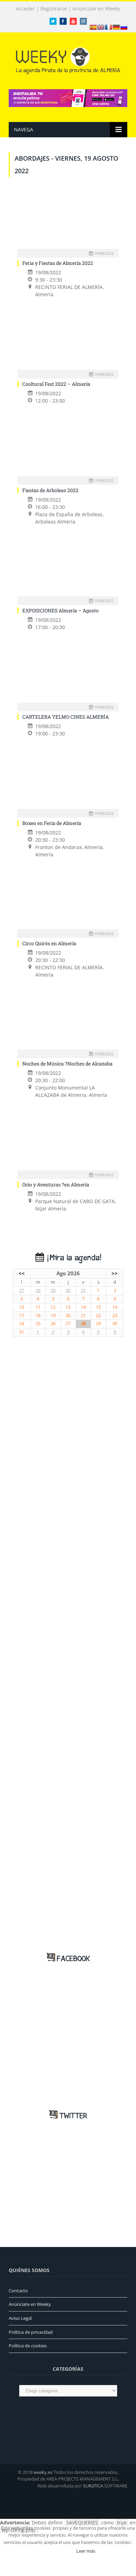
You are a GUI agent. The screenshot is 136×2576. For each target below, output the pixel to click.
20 (68, 1316)
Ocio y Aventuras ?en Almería (56, 1184)
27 (22, 1290)
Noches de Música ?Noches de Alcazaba (67, 1064)
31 (83, 1290)
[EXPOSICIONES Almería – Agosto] (68, 568)
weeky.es (43, 2472)
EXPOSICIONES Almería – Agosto (61, 610)
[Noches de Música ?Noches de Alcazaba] (68, 1021)
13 (68, 1307)
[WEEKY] (68, 59)
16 (115, 1307)
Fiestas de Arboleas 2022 (50, 490)
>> (115, 1273)
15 (98, 1307)
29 (53, 1290)
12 (53, 1307)
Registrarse (54, 9)
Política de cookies (28, 2346)
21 (83, 1316)
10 (22, 1307)
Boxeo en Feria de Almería (52, 823)
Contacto (18, 2291)
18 (38, 1316)
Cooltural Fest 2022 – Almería (56, 384)
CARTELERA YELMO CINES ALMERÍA (66, 717)
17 (22, 1316)
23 (115, 1316)
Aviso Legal (20, 2318)
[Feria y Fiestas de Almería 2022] (68, 220)
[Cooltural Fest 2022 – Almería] (68, 341)
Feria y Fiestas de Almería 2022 (58, 263)
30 (68, 1290)
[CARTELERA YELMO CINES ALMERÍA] (68, 674)
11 (38, 1307)
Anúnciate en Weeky (96, 9)
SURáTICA (93, 2486)
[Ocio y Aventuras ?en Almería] (68, 1141)
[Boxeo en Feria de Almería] (68, 780)
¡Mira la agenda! (73, 1258)
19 (53, 1316)
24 (22, 1324)
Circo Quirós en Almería (49, 943)
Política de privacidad (31, 2332)
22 (98, 1316)
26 (53, 1324)
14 (83, 1307)
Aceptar (58, 2551)
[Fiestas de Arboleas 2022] (68, 447)
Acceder (25, 9)
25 (38, 1324)
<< (22, 1273)
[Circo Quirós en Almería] (68, 901)
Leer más (86, 2551)
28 (38, 1290)
